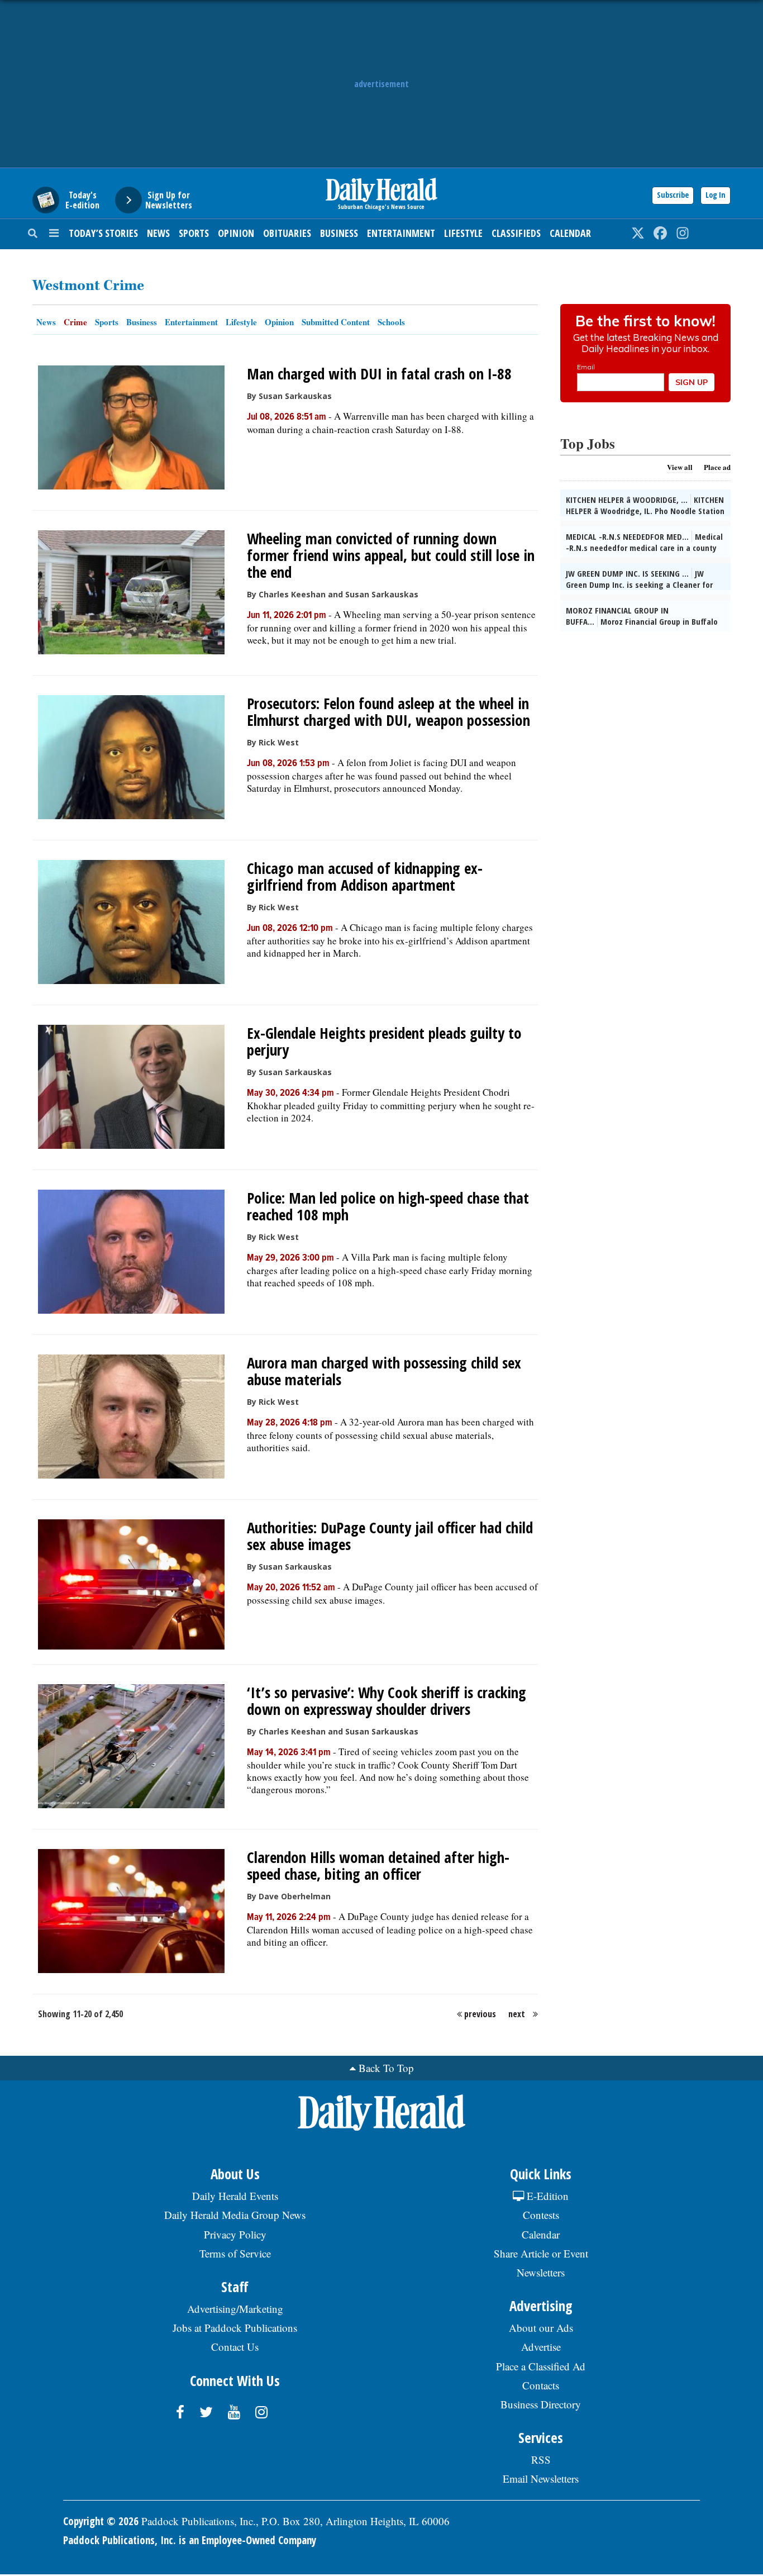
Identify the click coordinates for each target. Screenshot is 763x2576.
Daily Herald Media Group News (235, 2215)
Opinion (236, 233)
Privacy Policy (235, 2234)
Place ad (717, 467)
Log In (716, 195)
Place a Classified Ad (541, 2366)
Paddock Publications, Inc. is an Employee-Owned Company (190, 2540)
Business (339, 233)
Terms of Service (235, 2253)
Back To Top (386, 2068)
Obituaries (287, 233)
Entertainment (401, 233)
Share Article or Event (541, 2253)
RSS (541, 2459)
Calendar (570, 233)
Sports (194, 233)
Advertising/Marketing (235, 2309)
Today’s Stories (103, 233)
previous (480, 2014)
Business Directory (541, 2404)
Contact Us (235, 2347)
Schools (391, 322)
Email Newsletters (541, 2478)
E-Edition (546, 2196)
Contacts (541, 2385)
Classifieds (516, 233)
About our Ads (541, 2328)
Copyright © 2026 (101, 2521)
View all (680, 467)
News (158, 233)
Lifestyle (463, 233)
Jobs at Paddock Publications (235, 2328)
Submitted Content (336, 322)
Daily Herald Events (235, 2196)
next (517, 2014)
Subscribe (673, 195)
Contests (541, 2215)
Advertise (541, 2347)
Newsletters (541, 2272)
